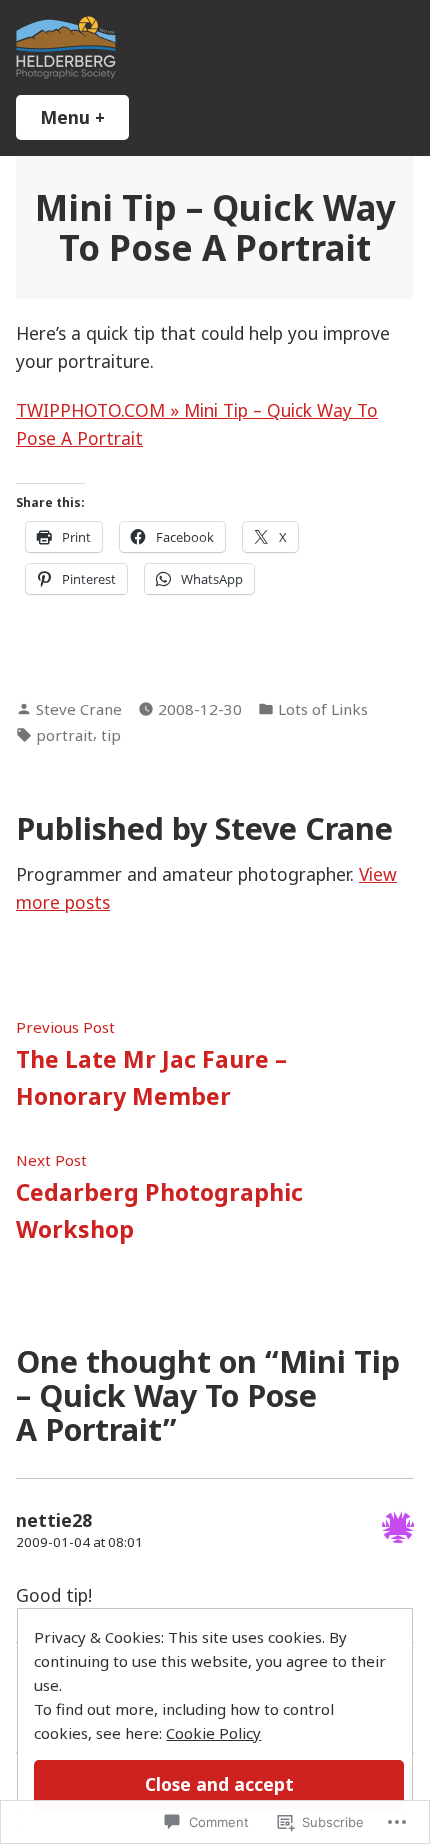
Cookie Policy (213, 1733)
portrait (64, 735)
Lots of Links (323, 709)
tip (111, 735)
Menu (84, 117)
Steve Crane (79, 709)
